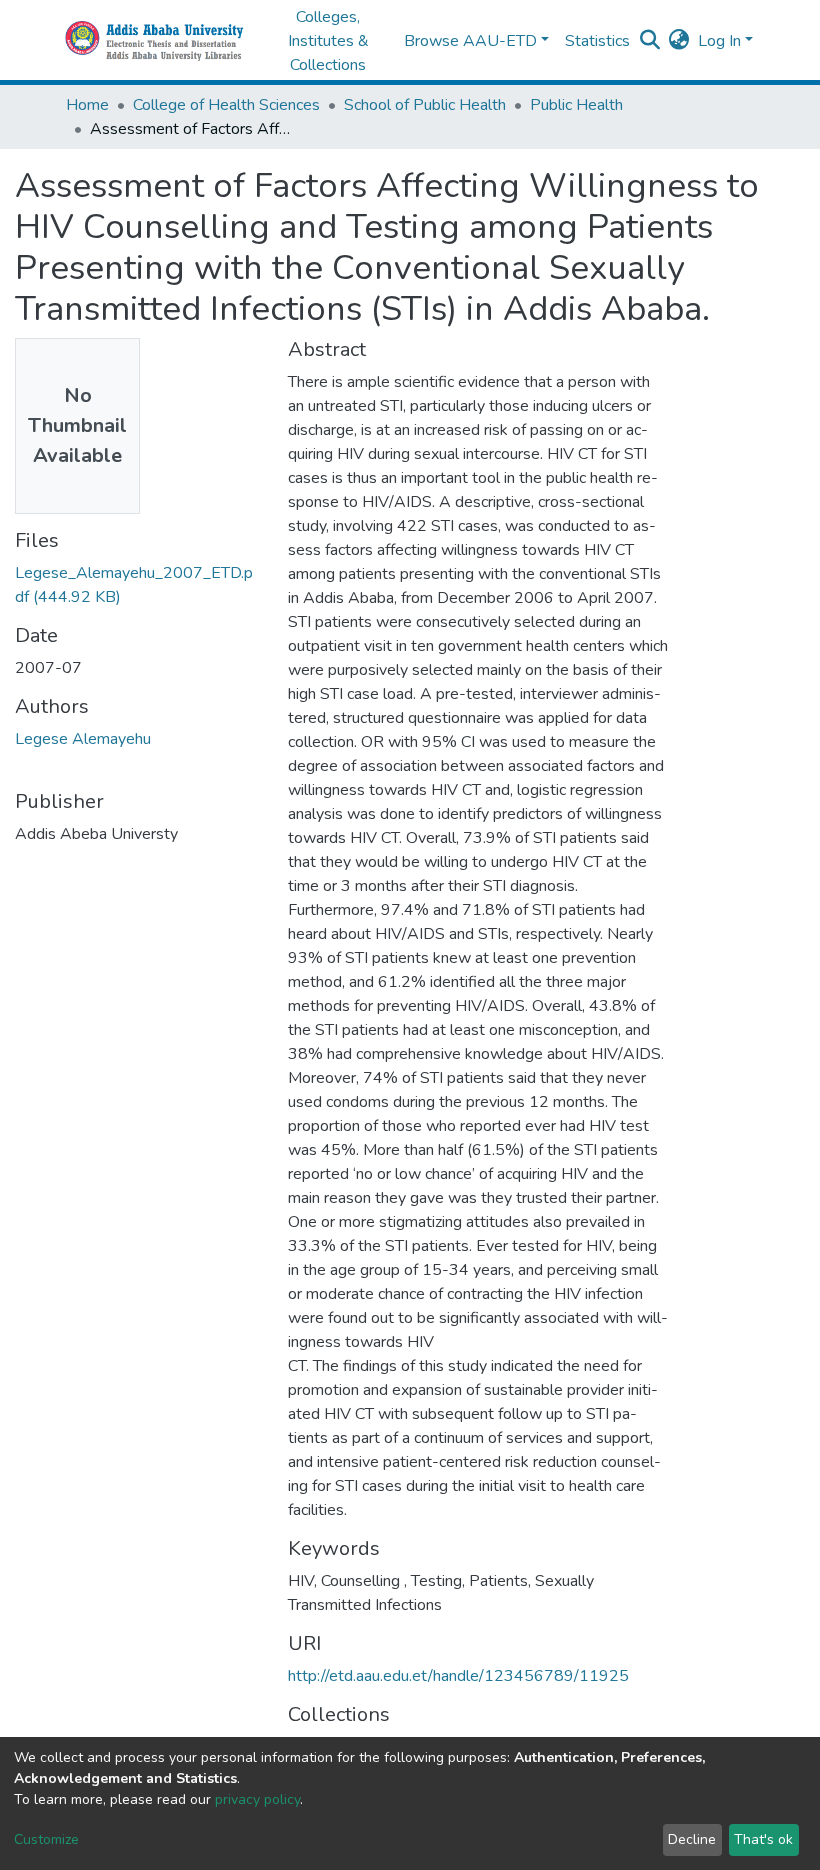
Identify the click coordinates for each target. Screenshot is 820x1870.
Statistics (597, 41)
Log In (719, 41)
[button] (679, 41)
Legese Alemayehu (83, 739)
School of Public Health (425, 105)
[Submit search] (650, 41)
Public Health (576, 105)
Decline (692, 1839)
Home (87, 105)
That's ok (763, 1839)
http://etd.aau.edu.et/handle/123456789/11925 (458, 1676)
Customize (46, 1839)
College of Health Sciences (226, 105)
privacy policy (257, 1799)
